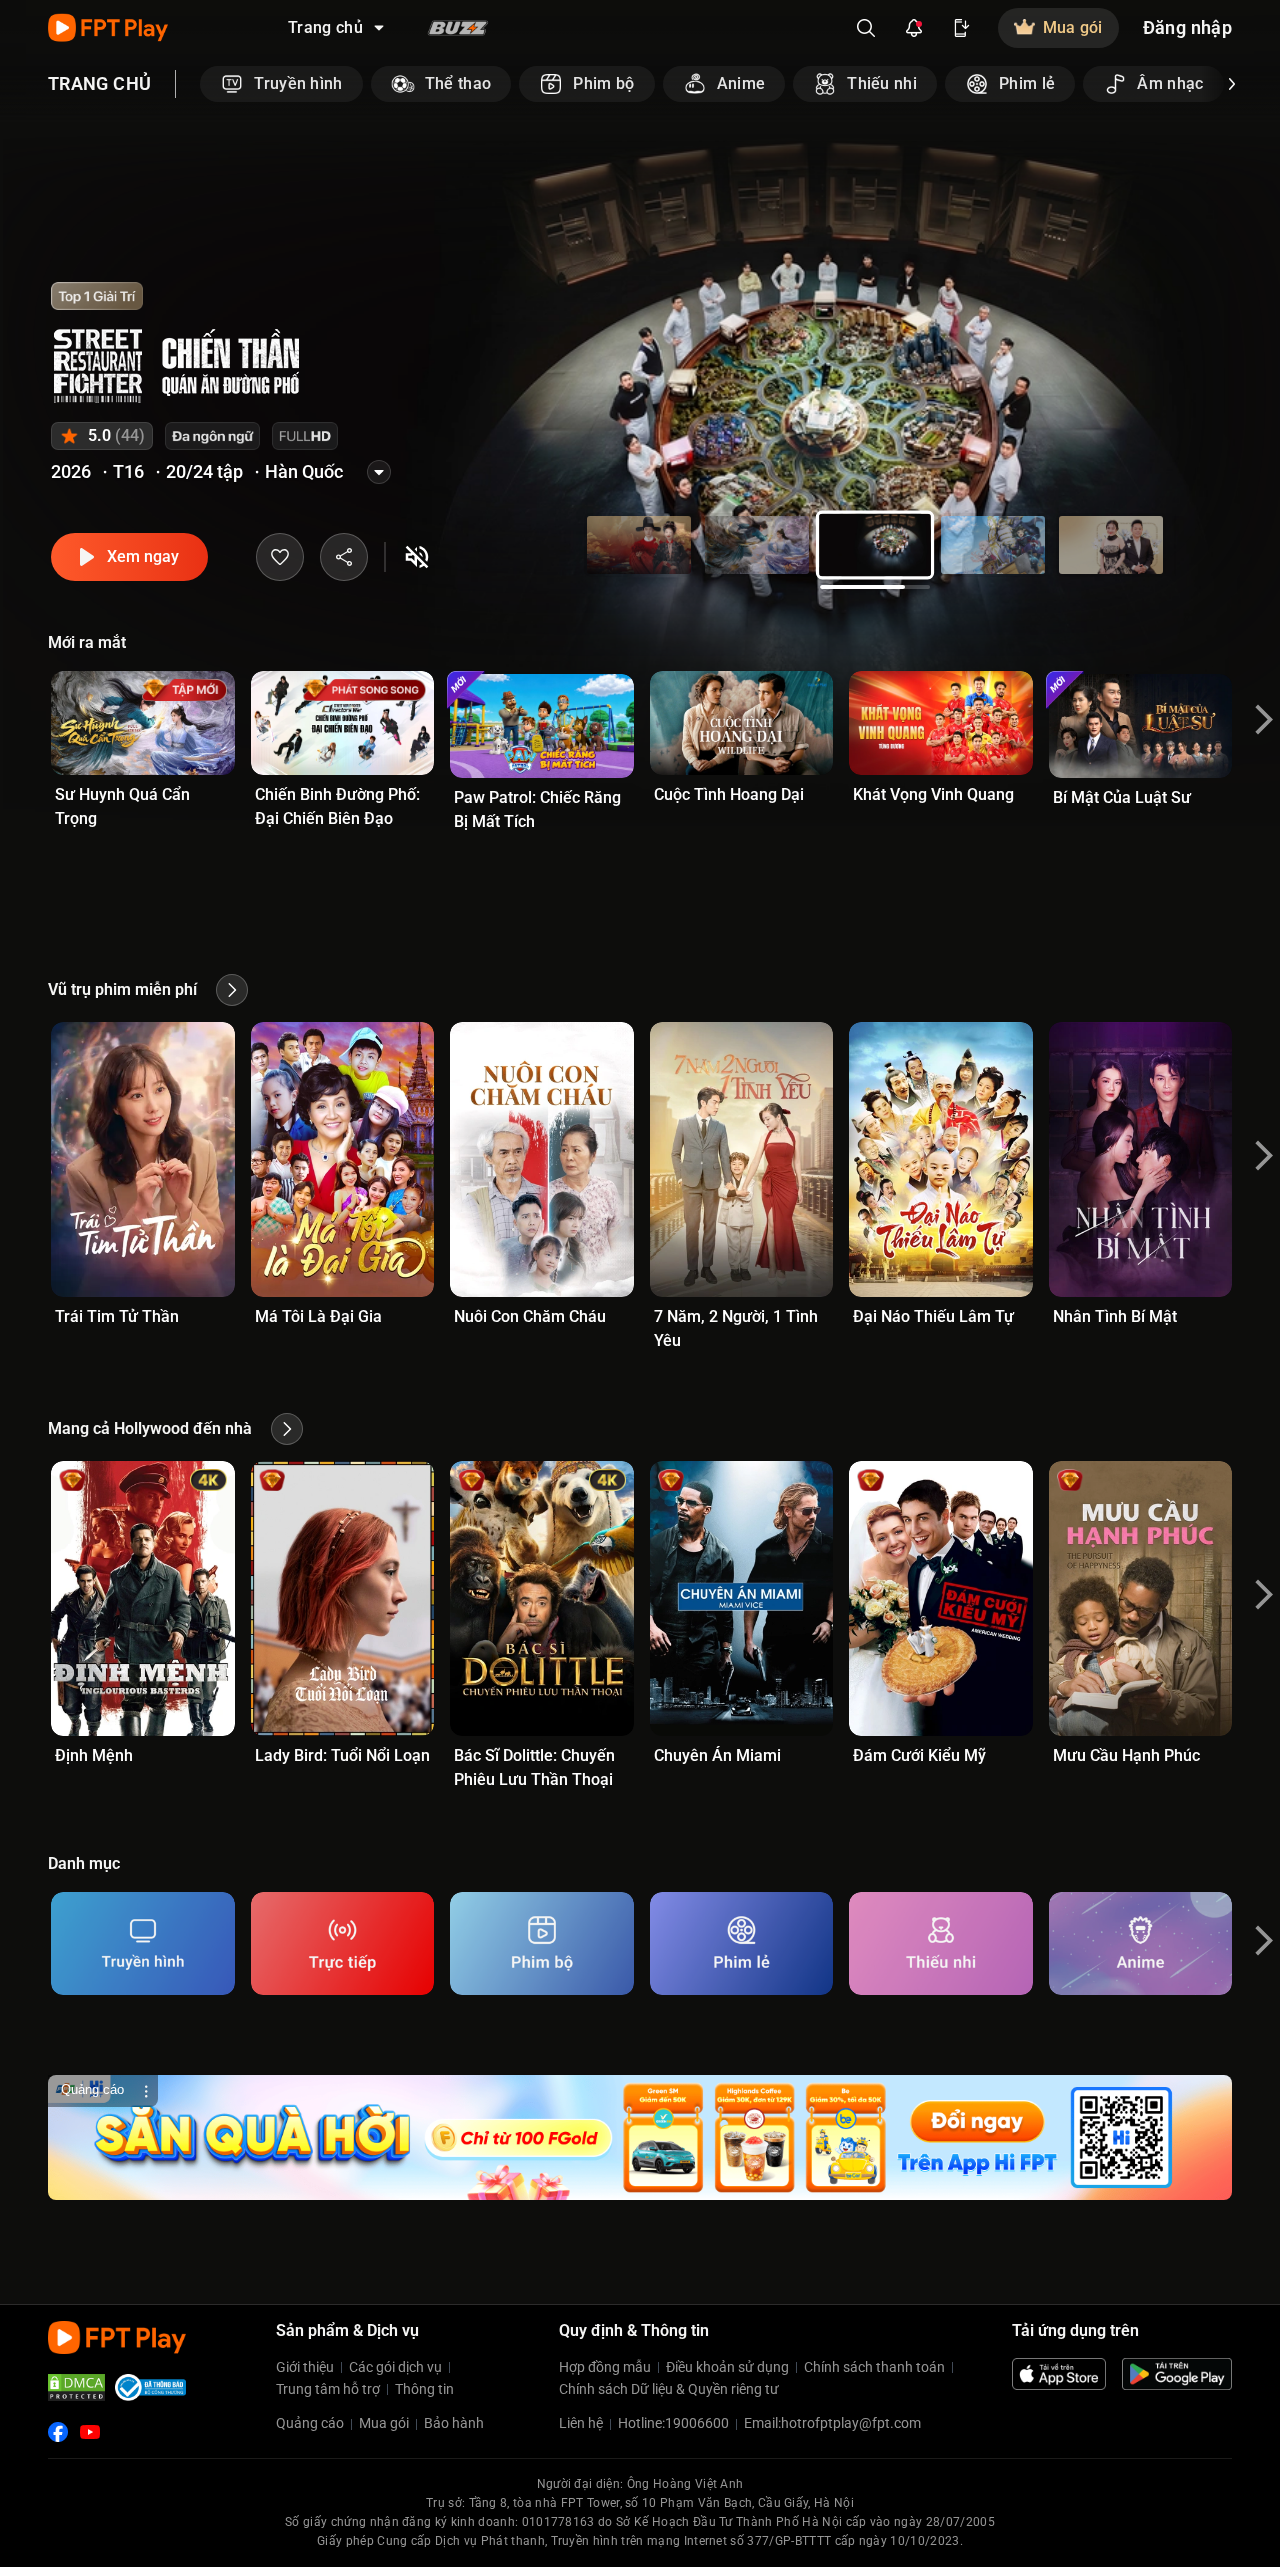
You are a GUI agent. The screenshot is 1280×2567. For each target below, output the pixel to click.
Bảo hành (454, 2423)
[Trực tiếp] (343, 1943)
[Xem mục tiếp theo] (1232, 84)
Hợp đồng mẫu (605, 2367)
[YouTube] (90, 2432)
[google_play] (1177, 2374)
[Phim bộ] (542, 1943)
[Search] (866, 28)
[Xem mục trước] (200, 84)
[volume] (417, 557)
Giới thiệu (305, 2367)
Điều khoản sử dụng (727, 2367)
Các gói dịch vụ (395, 2367)
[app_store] (1059, 2374)
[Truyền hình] (143, 1943)
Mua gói (384, 2423)
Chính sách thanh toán (874, 2367)
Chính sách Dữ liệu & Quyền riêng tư (669, 2389)
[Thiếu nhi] (941, 1943)
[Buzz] (458, 28)
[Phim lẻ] (742, 1943)
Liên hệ (581, 2423)
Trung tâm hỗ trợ (328, 2389)
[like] (280, 557)
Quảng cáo (310, 2423)
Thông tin (424, 2389)
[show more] (379, 472)
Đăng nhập (1187, 27)
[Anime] (1141, 1943)
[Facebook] (58, 2432)
